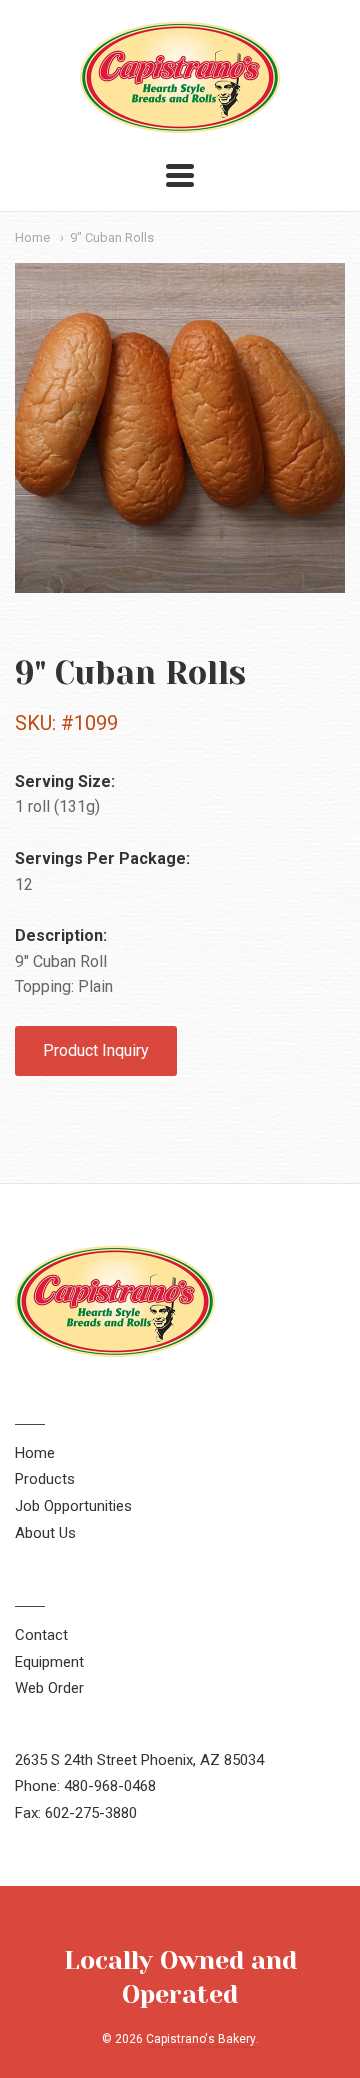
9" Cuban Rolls (112, 237)
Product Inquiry (96, 1050)
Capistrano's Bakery (201, 2039)
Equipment (49, 1662)
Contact (41, 1635)
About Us (45, 1533)
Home (32, 237)
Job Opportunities (73, 1506)
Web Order (49, 1688)
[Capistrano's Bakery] (180, 123)
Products (45, 1479)
